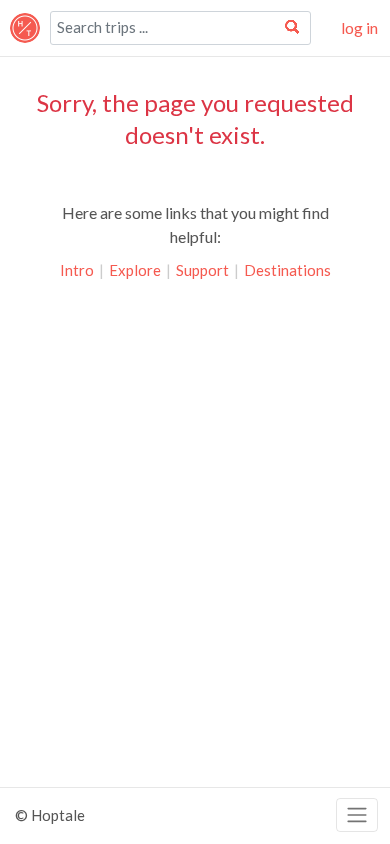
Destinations (287, 270)
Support (202, 270)
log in (359, 27)
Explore (135, 270)
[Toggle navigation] (357, 815)
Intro (77, 270)
